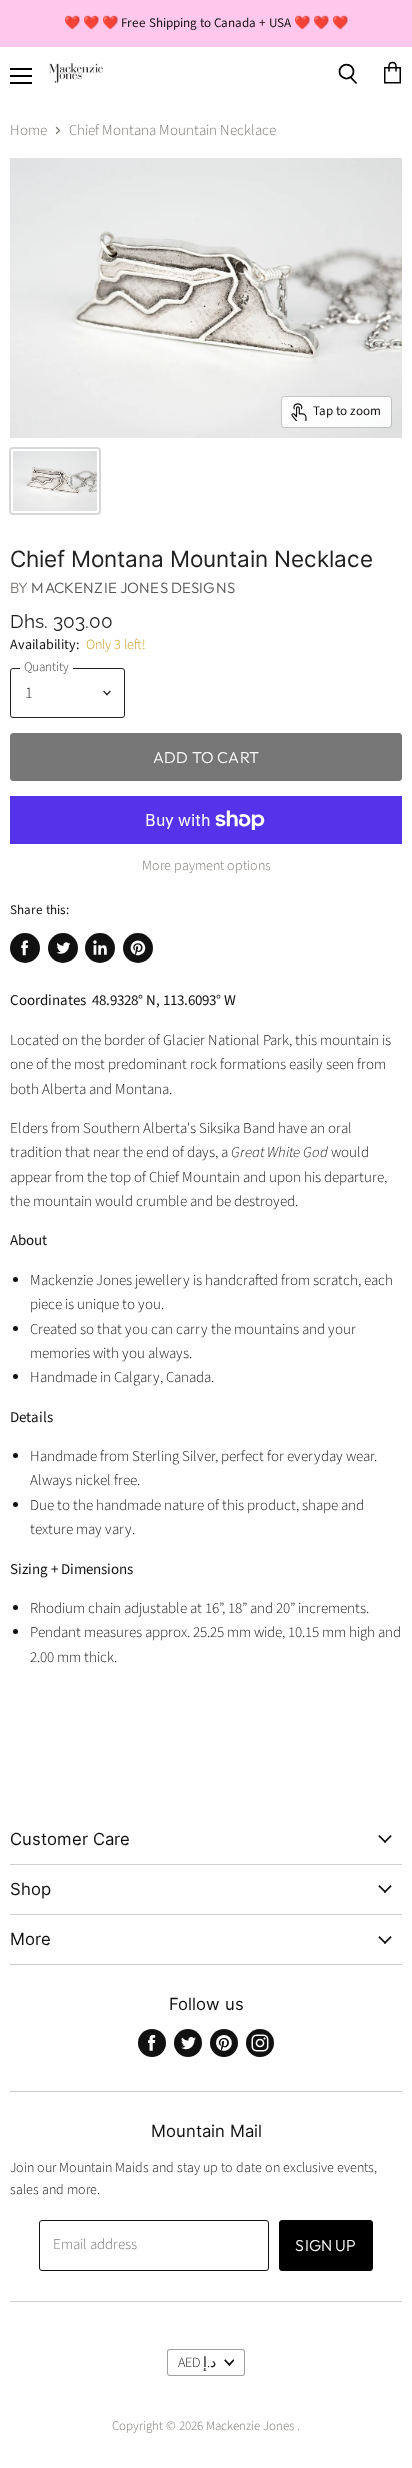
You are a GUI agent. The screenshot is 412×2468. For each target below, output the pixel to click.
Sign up (325, 2245)
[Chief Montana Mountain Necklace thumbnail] (55, 481)
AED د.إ (197, 2363)
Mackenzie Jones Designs (132, 587)
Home (28, 130)
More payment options (206, 866)
